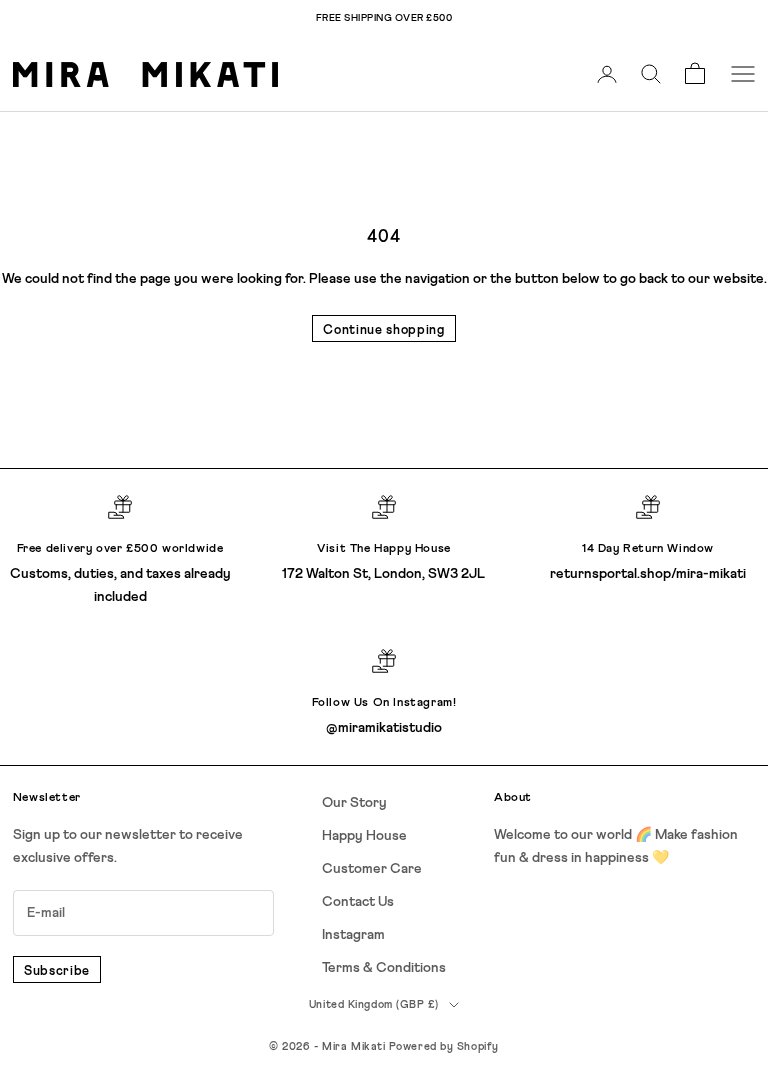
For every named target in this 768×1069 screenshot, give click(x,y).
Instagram (353, 935)
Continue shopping (383, 330)
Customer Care (372, 869)
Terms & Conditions (384, 968)
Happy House (364, 836)
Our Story (354, 803)
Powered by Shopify (444, 1046)
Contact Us (358, 902)
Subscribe (57, 971)
